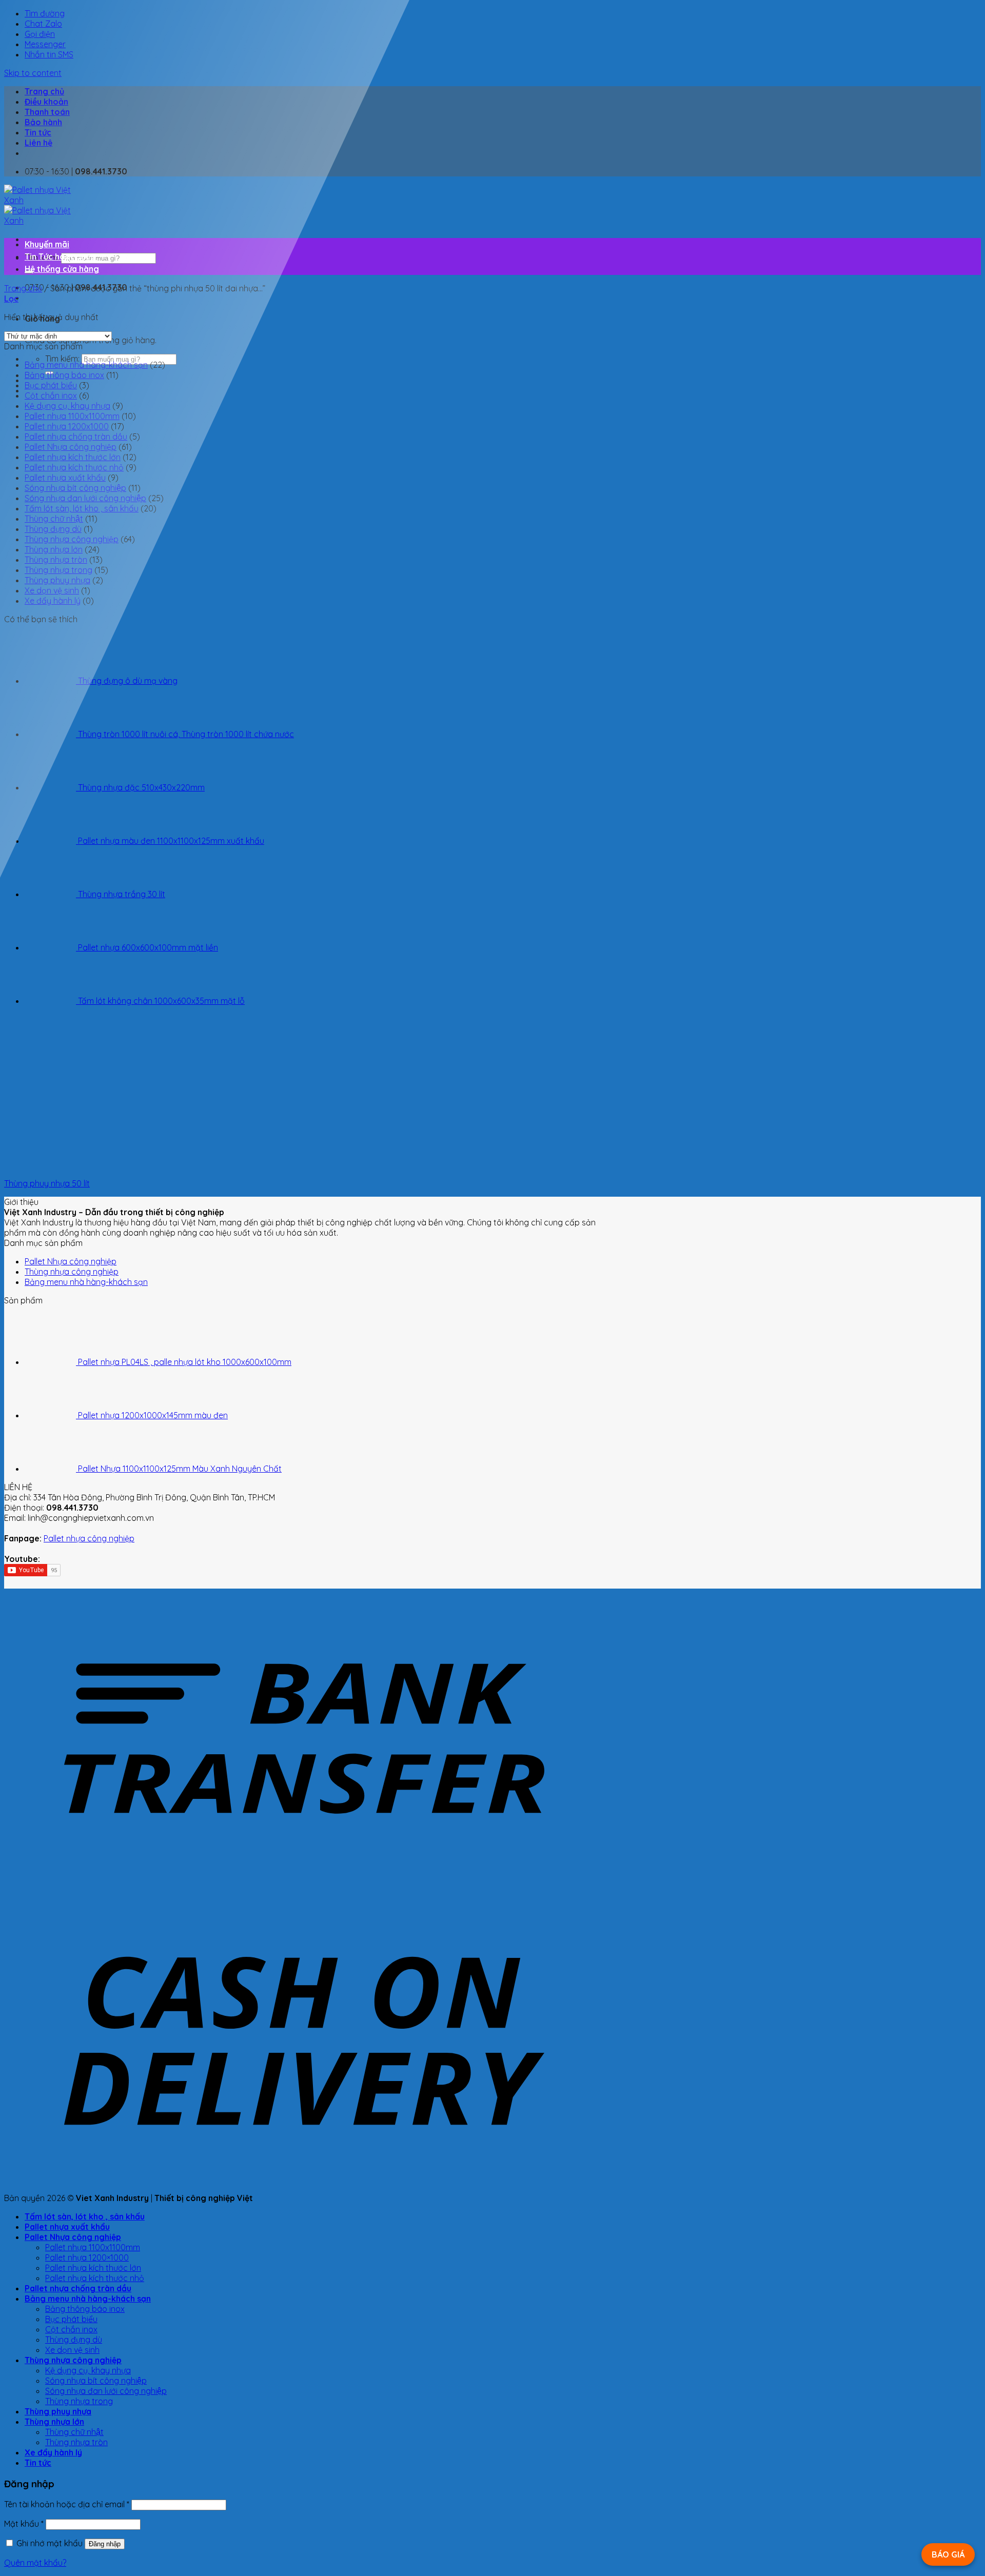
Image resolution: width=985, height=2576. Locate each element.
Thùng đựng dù (53, 529)
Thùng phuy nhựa (57, 580)
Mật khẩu (24, 2524)
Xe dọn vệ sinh (52, 590)
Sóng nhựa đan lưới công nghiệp (85, 498)
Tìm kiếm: (62, 359)
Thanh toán (47, 112)
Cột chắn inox (51, 395)
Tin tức (38, 132)
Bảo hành (43, 122)
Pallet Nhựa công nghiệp (71, 447)
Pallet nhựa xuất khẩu (65, 478)
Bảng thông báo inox (64, 375)
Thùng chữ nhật (54, 519)
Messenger (45, 44)
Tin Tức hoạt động (61, 256)
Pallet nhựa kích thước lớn (73, 457)
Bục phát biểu (51, 385)
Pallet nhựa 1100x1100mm (72, 416)
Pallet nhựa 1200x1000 (67, 426)
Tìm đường (45, 13)
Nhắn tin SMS (49, 54)
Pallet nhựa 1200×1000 (87, 2257)
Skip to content (33, 73)
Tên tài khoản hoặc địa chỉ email (67, 2504)
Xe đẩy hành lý (53, 601)
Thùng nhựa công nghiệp (72, 539)
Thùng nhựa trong (58, 570)
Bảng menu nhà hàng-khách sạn (86, 365)
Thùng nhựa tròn (56, 560)
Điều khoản (46, 102)
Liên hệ (38, 143)
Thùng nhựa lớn (54, 549)
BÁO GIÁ (948, 2554)
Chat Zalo (43, 24)
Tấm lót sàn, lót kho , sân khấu (82, 508)
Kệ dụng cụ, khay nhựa (67, 406)
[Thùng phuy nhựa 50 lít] (131, 1165)
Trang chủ (44, 91)
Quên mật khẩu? (35, 2563)
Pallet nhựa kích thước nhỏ (74, 467)
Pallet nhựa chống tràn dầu (76, 437)
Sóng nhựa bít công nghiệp (75, 488)
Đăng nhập (105, 2544)
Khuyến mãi (47, 244)
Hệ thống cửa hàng (62, 269)
